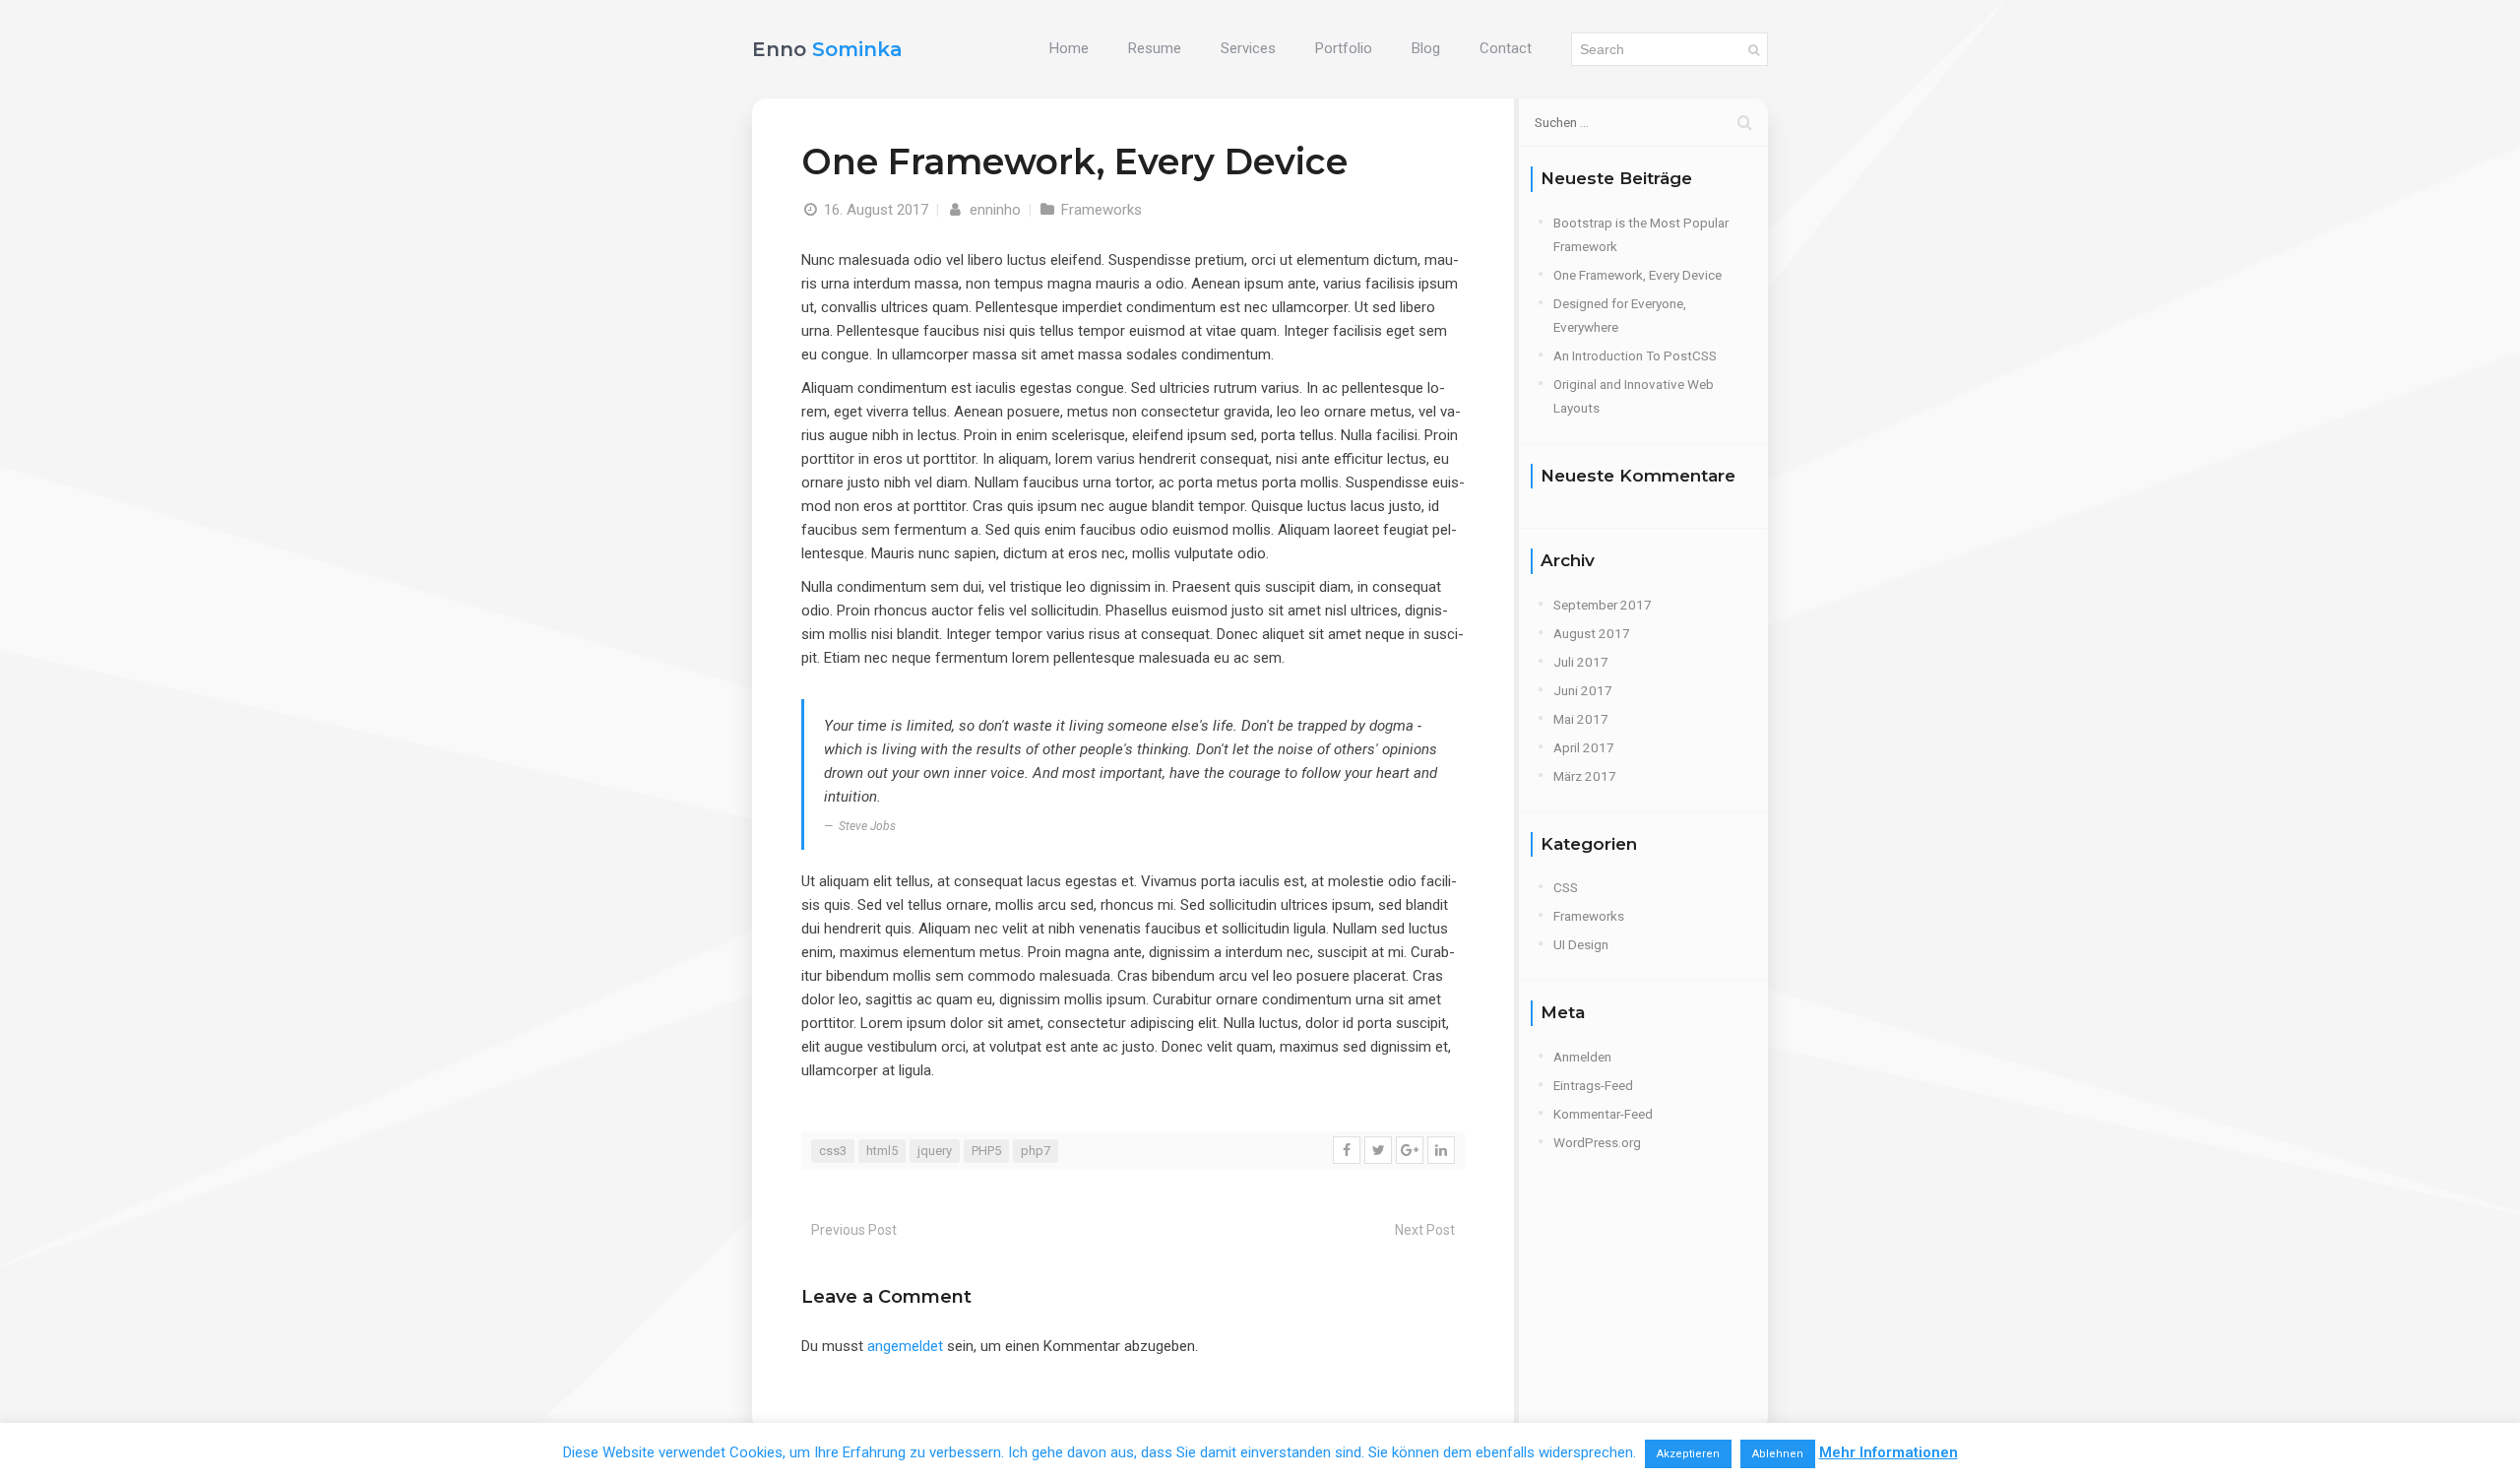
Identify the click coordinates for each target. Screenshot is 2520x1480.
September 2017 (1603, 605)
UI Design (1581, 944)
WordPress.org (1597, 1142)
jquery (935, 1151)
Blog (1426, 48)
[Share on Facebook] (1347, 1150)
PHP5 (986, 1151)
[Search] (1754, 49)
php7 (1036, 1151)
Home (1069, 48)
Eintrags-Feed (1593, 1085)
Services (1248, 48)
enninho (993, 210)
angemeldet (905, 1346)
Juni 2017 (1583, 690)
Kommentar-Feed (1603, 1114)
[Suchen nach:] (1643, 122)
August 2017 (1592, 633)
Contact (1506, 48)
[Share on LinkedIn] (1441, 1150)
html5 (882, 1151)
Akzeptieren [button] (1688, 1454)
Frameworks (1102, 210)
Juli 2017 (1581, 662)
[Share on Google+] (1410, 1150)
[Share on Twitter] (1378, 1150)
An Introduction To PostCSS (1635, 355)
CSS (1566, 887)
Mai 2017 (1581, 719)
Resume (1155, 48)
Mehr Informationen (1889, 1452)
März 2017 (1585, 776)
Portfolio (1344, 48)
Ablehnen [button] (1778, 1454)
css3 (833, 1151)
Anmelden (1582, 1057)
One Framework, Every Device (1638, 275)
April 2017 (1584, 747)
